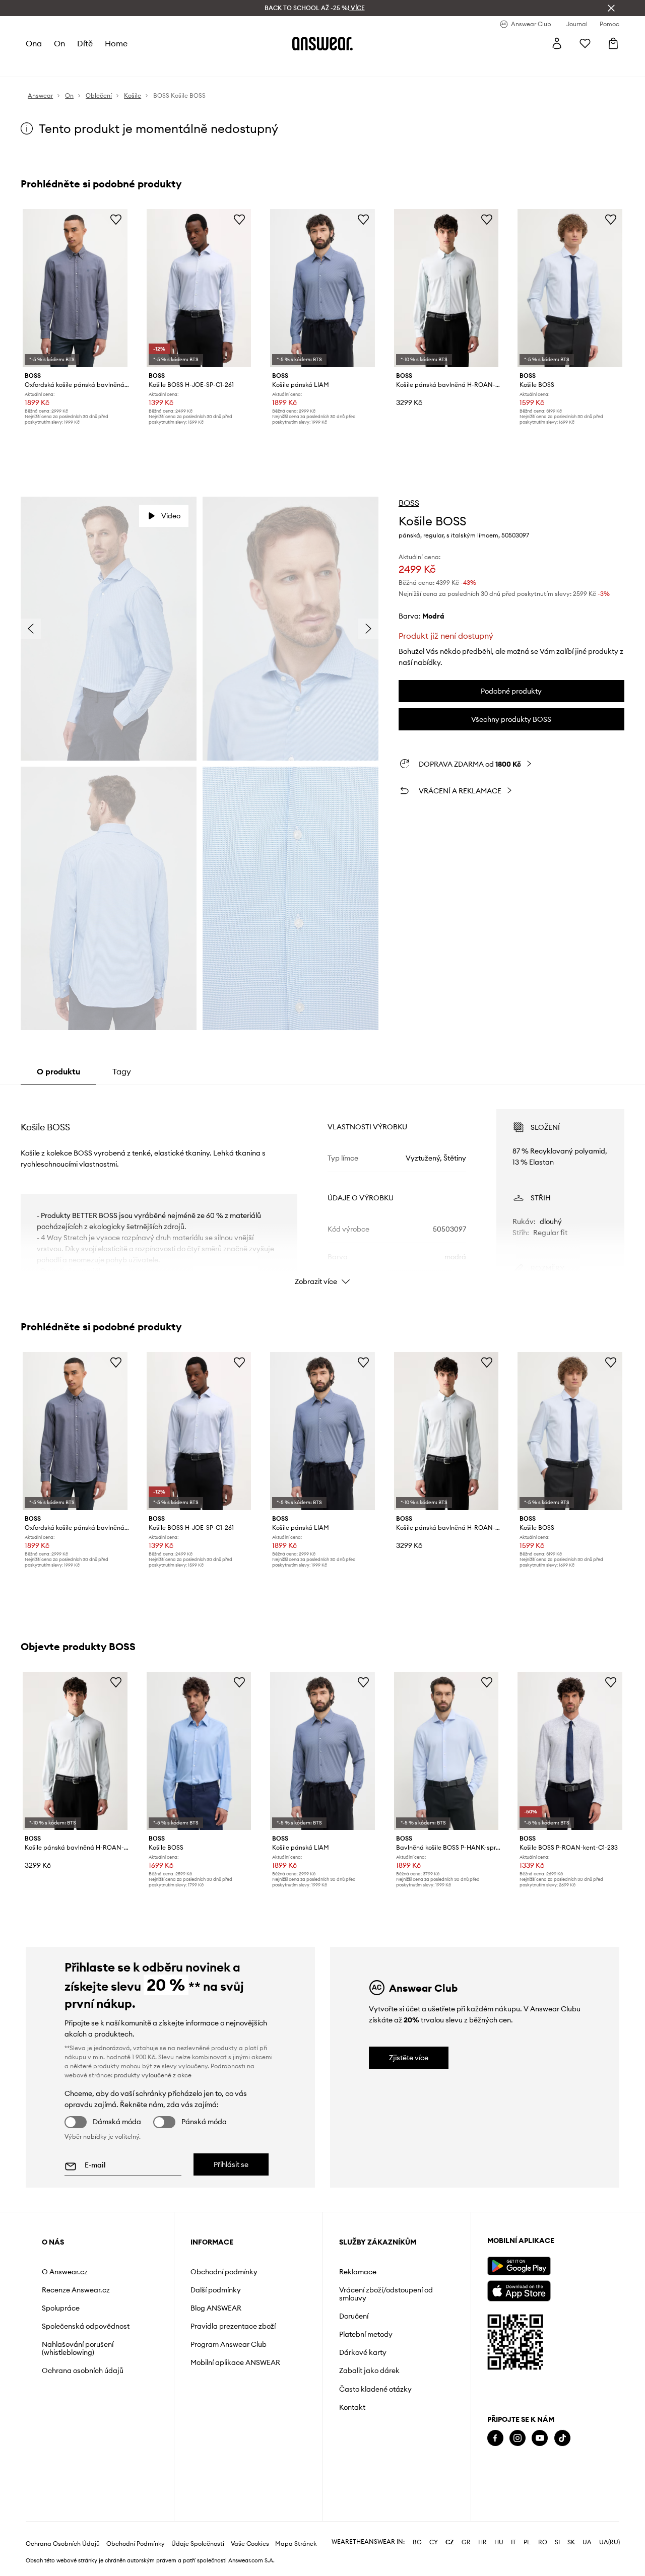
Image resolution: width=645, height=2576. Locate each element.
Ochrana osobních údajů (83, 2370)
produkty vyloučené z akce (153, 2075)
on (59, 43)
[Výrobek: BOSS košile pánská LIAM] (322, 288)
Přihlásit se (231, 2164)
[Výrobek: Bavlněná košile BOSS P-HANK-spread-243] (446, 1751)
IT (513, 2542)
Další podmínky (216, 2290)
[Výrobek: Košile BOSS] (570, 288)
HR (482, 2542)
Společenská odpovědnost (86, 2326)
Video (171, 516)
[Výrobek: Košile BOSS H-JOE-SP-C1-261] (199, 288)
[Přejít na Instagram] (518, 2438)
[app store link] (519, 2290)
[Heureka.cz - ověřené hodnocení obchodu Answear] (501, 2479)
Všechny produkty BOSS (511, 719)
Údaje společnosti (198, 2544)
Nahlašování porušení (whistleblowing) (78, 2348)
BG (417, 2542)
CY (434, 2542)
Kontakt (352, 2407)
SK (571, 2542)
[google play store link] (519, 2266)
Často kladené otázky (375, 2389)
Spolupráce (61, 2308)
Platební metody (366, 2334)
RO (543, 2542)
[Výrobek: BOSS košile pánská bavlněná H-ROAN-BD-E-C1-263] (446, 288)
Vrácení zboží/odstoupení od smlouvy (386, 2294)
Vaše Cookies (250, 2544)
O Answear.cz (65, 2272)
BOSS (409, 503)
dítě (85, 43)
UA (587, 2542)
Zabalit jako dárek (369, 2370)
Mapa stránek (296, 2544)
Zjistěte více (409, 2058)
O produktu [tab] (58, 1071)
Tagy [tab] (122, 1071)
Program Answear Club (229, 2344)
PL (527, 2542)
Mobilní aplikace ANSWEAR (235, 2362)
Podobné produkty (511, 691)
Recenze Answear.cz (76, 2290)
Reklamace (358, 2272)
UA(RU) (609, 2542)
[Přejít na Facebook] (495, 2438)
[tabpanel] (322, 1188)
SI (557, 2542)
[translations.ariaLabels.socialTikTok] (562, 2438)
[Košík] (613, 43)
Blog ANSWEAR (216, 2308)
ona (34, 43)
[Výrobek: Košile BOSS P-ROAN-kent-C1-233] (570, 1751)
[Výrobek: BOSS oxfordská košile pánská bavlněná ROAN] (75, 288)
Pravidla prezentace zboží (233, 2326)
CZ (450, 2542)
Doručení (354, 2316)
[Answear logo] (322, 43)
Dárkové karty (363, 2352)
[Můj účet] (557, 43)
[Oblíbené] (585, 43)
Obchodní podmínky (224, 2272)
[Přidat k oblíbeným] (116, 219)
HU (499, 2542)
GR (466, 2542)
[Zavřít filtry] (611, 8)
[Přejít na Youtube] (540, 2438)
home (116, 43)
